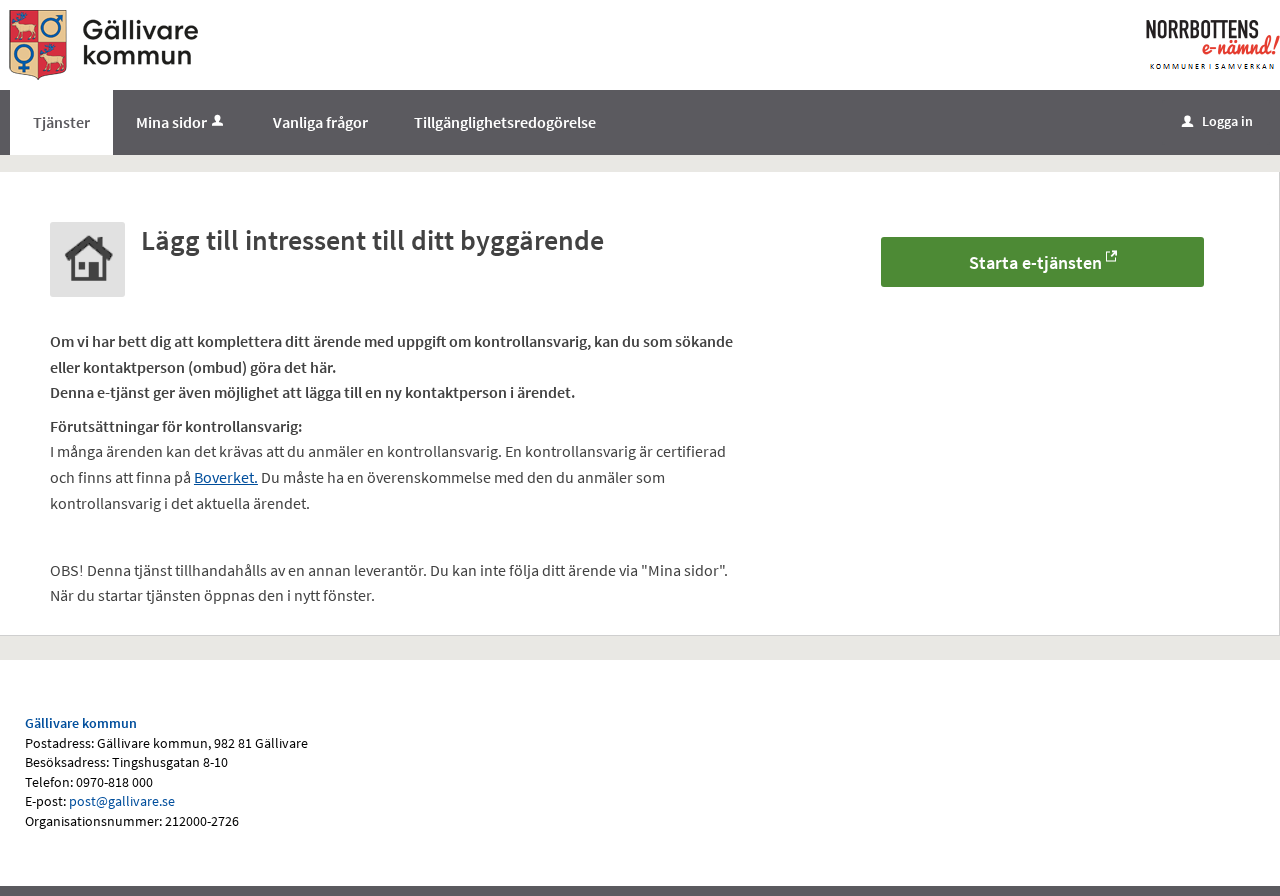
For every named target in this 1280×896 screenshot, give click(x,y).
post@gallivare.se (122, 801)
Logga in (1217, 121)
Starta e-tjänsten (1035, 262)
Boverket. (226, 477)
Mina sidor (171, 122)
